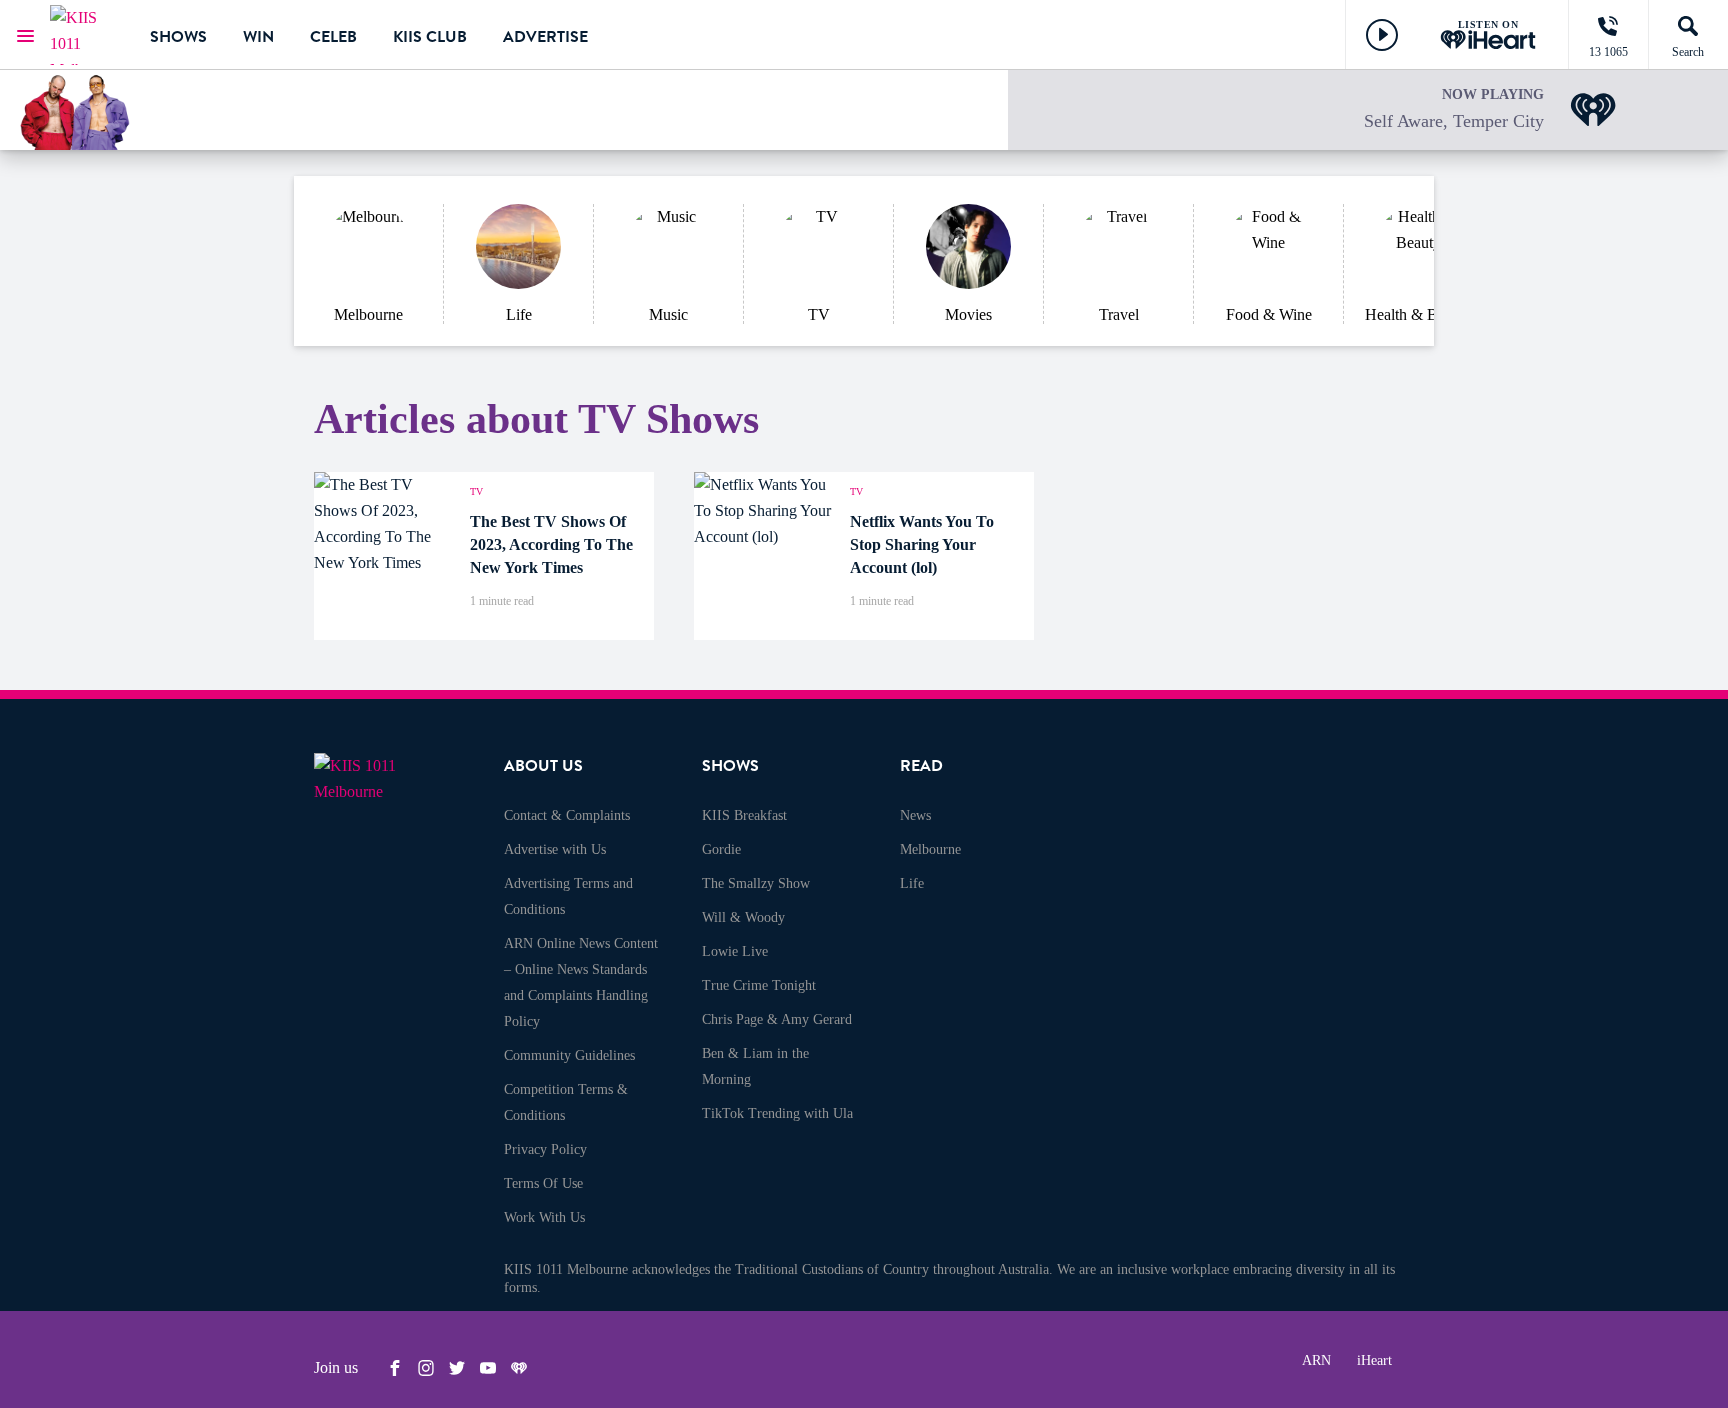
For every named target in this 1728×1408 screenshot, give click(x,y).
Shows (178, 37)
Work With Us (544, 1217)
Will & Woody (743, 917)
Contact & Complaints (567, 815)
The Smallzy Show (756, 883)
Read (921, 766)
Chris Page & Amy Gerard (777, 1019)
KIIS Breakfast (744, 815)
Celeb (333, 37)
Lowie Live (735, 951)
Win (258, 37)
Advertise (545, 37)
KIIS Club (430, 37)
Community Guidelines (569, 1055)
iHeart (1374, 1360)
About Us (543, 766)
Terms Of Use (543, 1183)
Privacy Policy (545, 1149)
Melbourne (930, 849)
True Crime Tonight (759, 985)
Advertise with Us (555, 849)
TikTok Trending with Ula (777, 1113)
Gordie (721, 849)
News (915, 815)
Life (912, 883)
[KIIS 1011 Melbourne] (85, 35)
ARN (1316, 1360)
